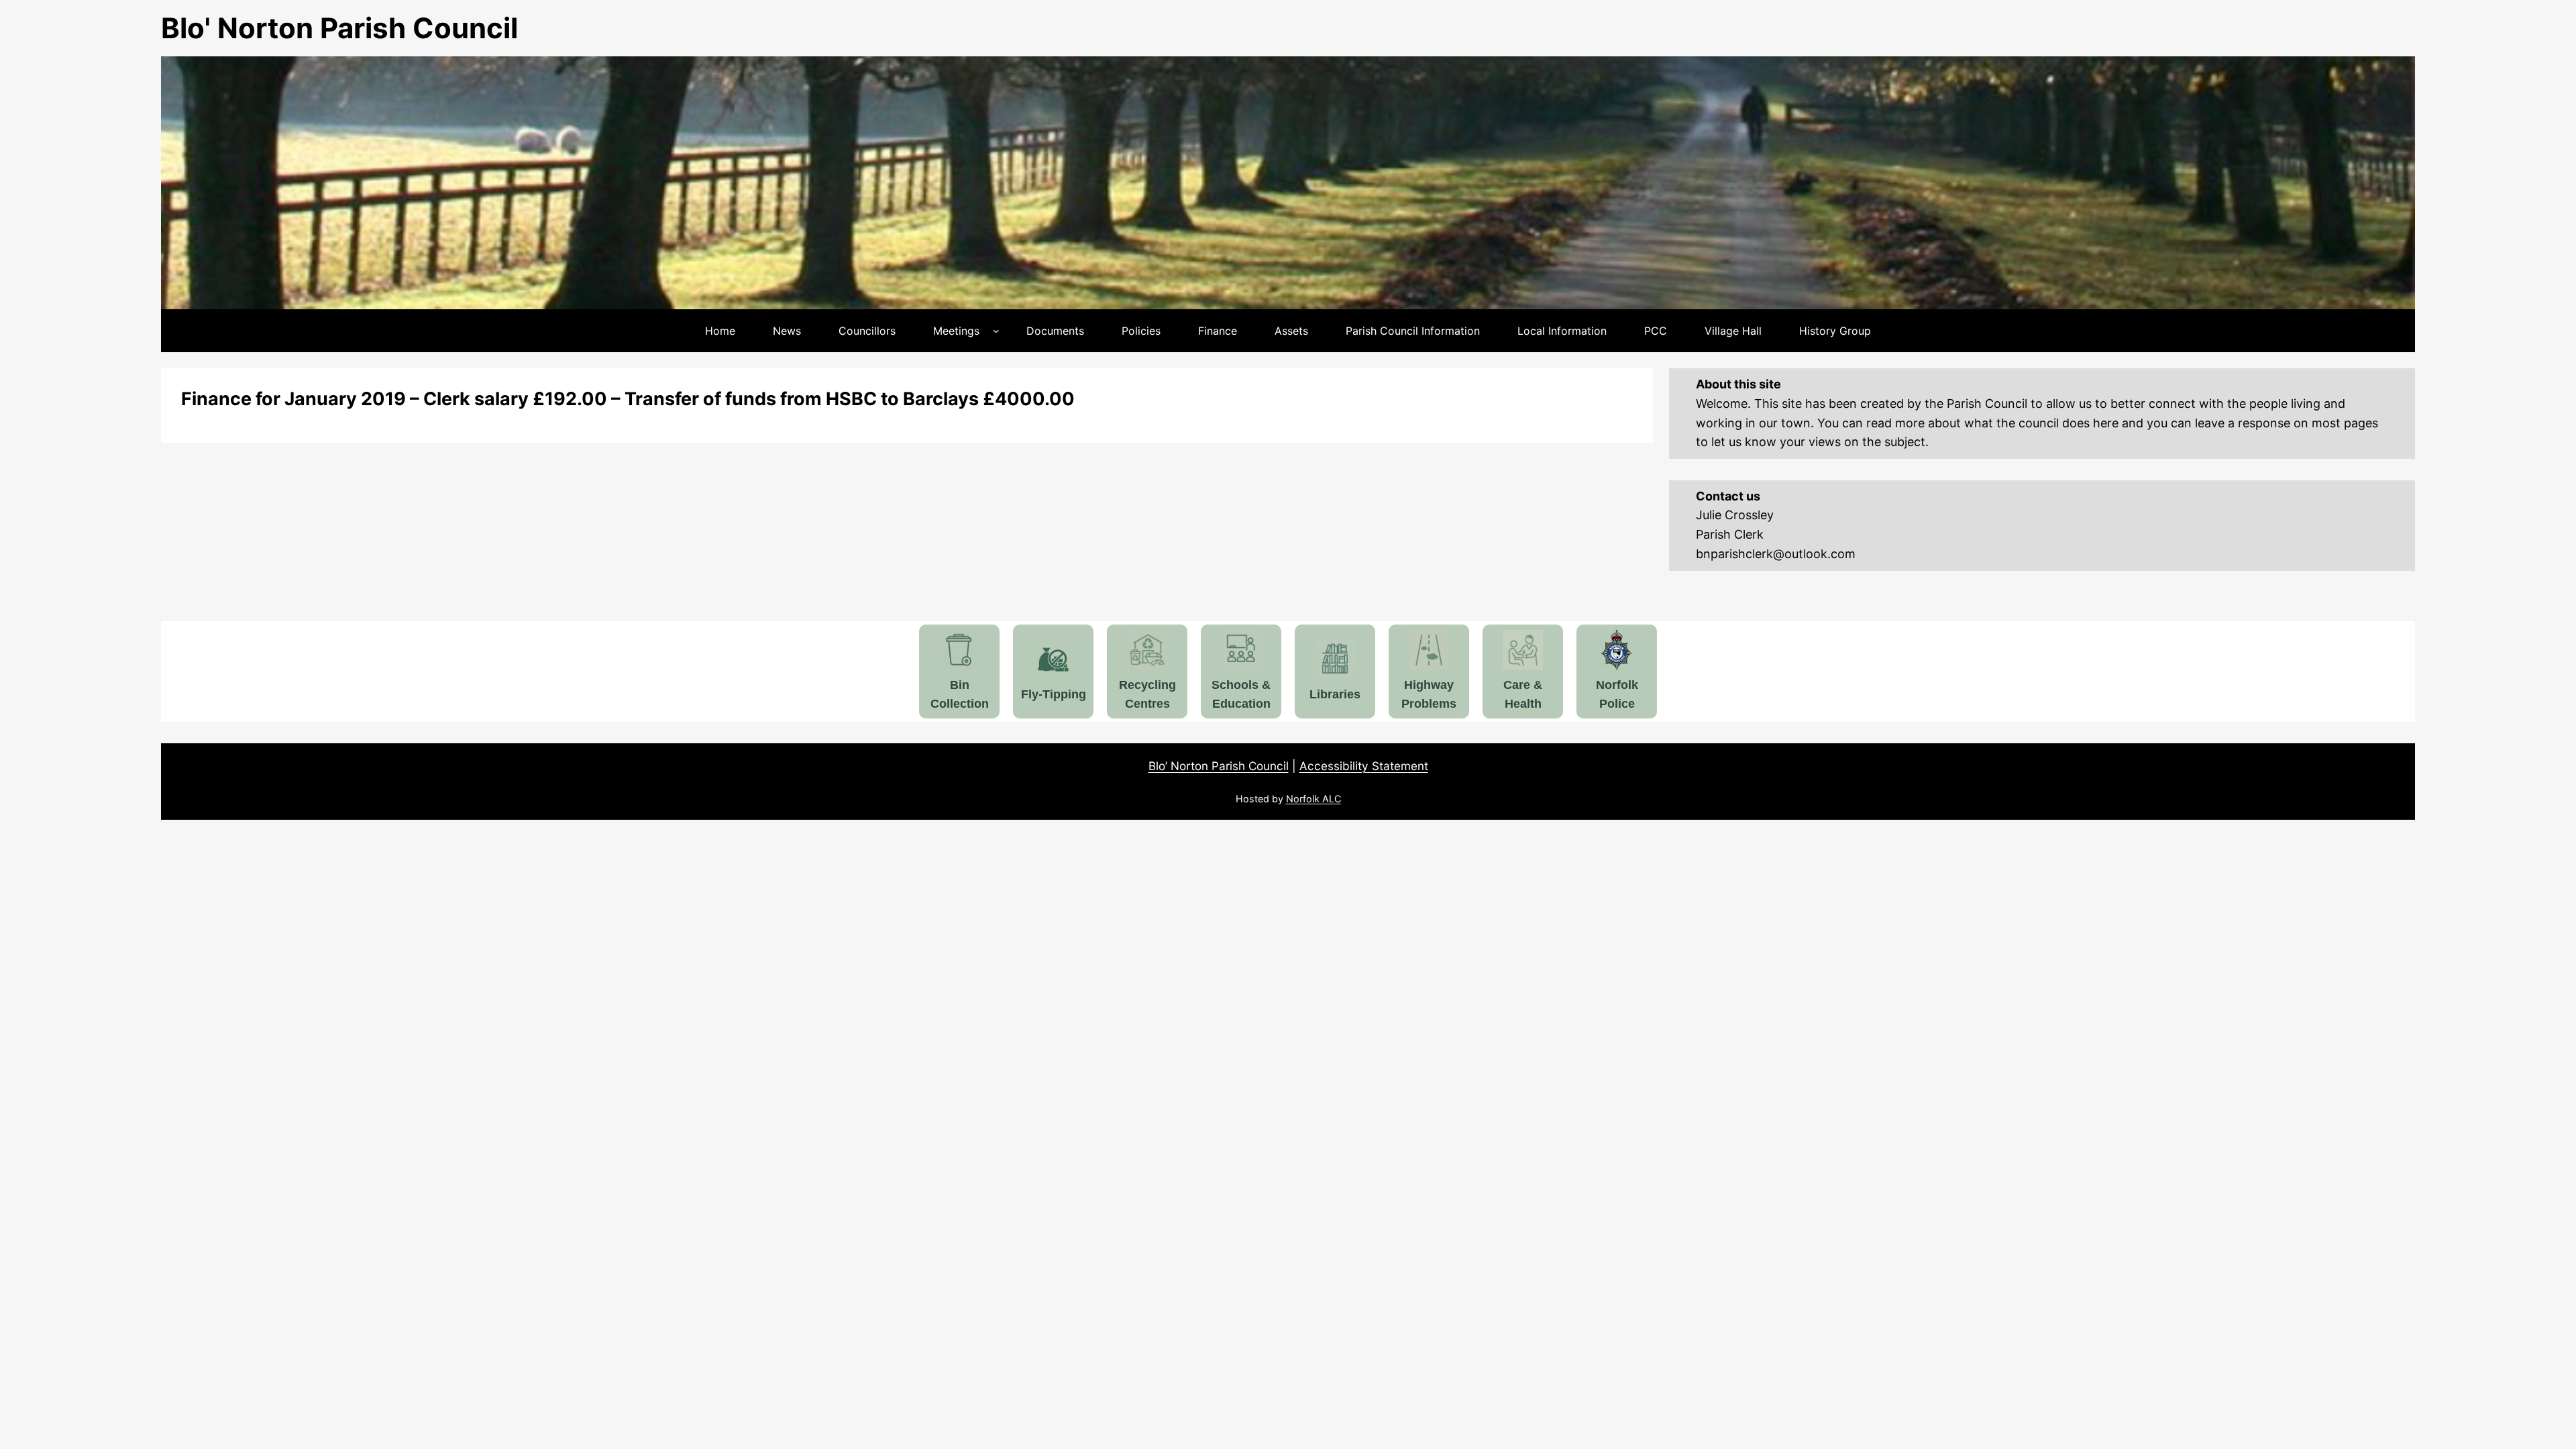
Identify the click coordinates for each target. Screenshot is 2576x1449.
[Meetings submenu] (996, 331)
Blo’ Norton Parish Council (1219, 766)
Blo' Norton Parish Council (339, 28)
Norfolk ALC (1313, 799)
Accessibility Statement (1364, 766)
